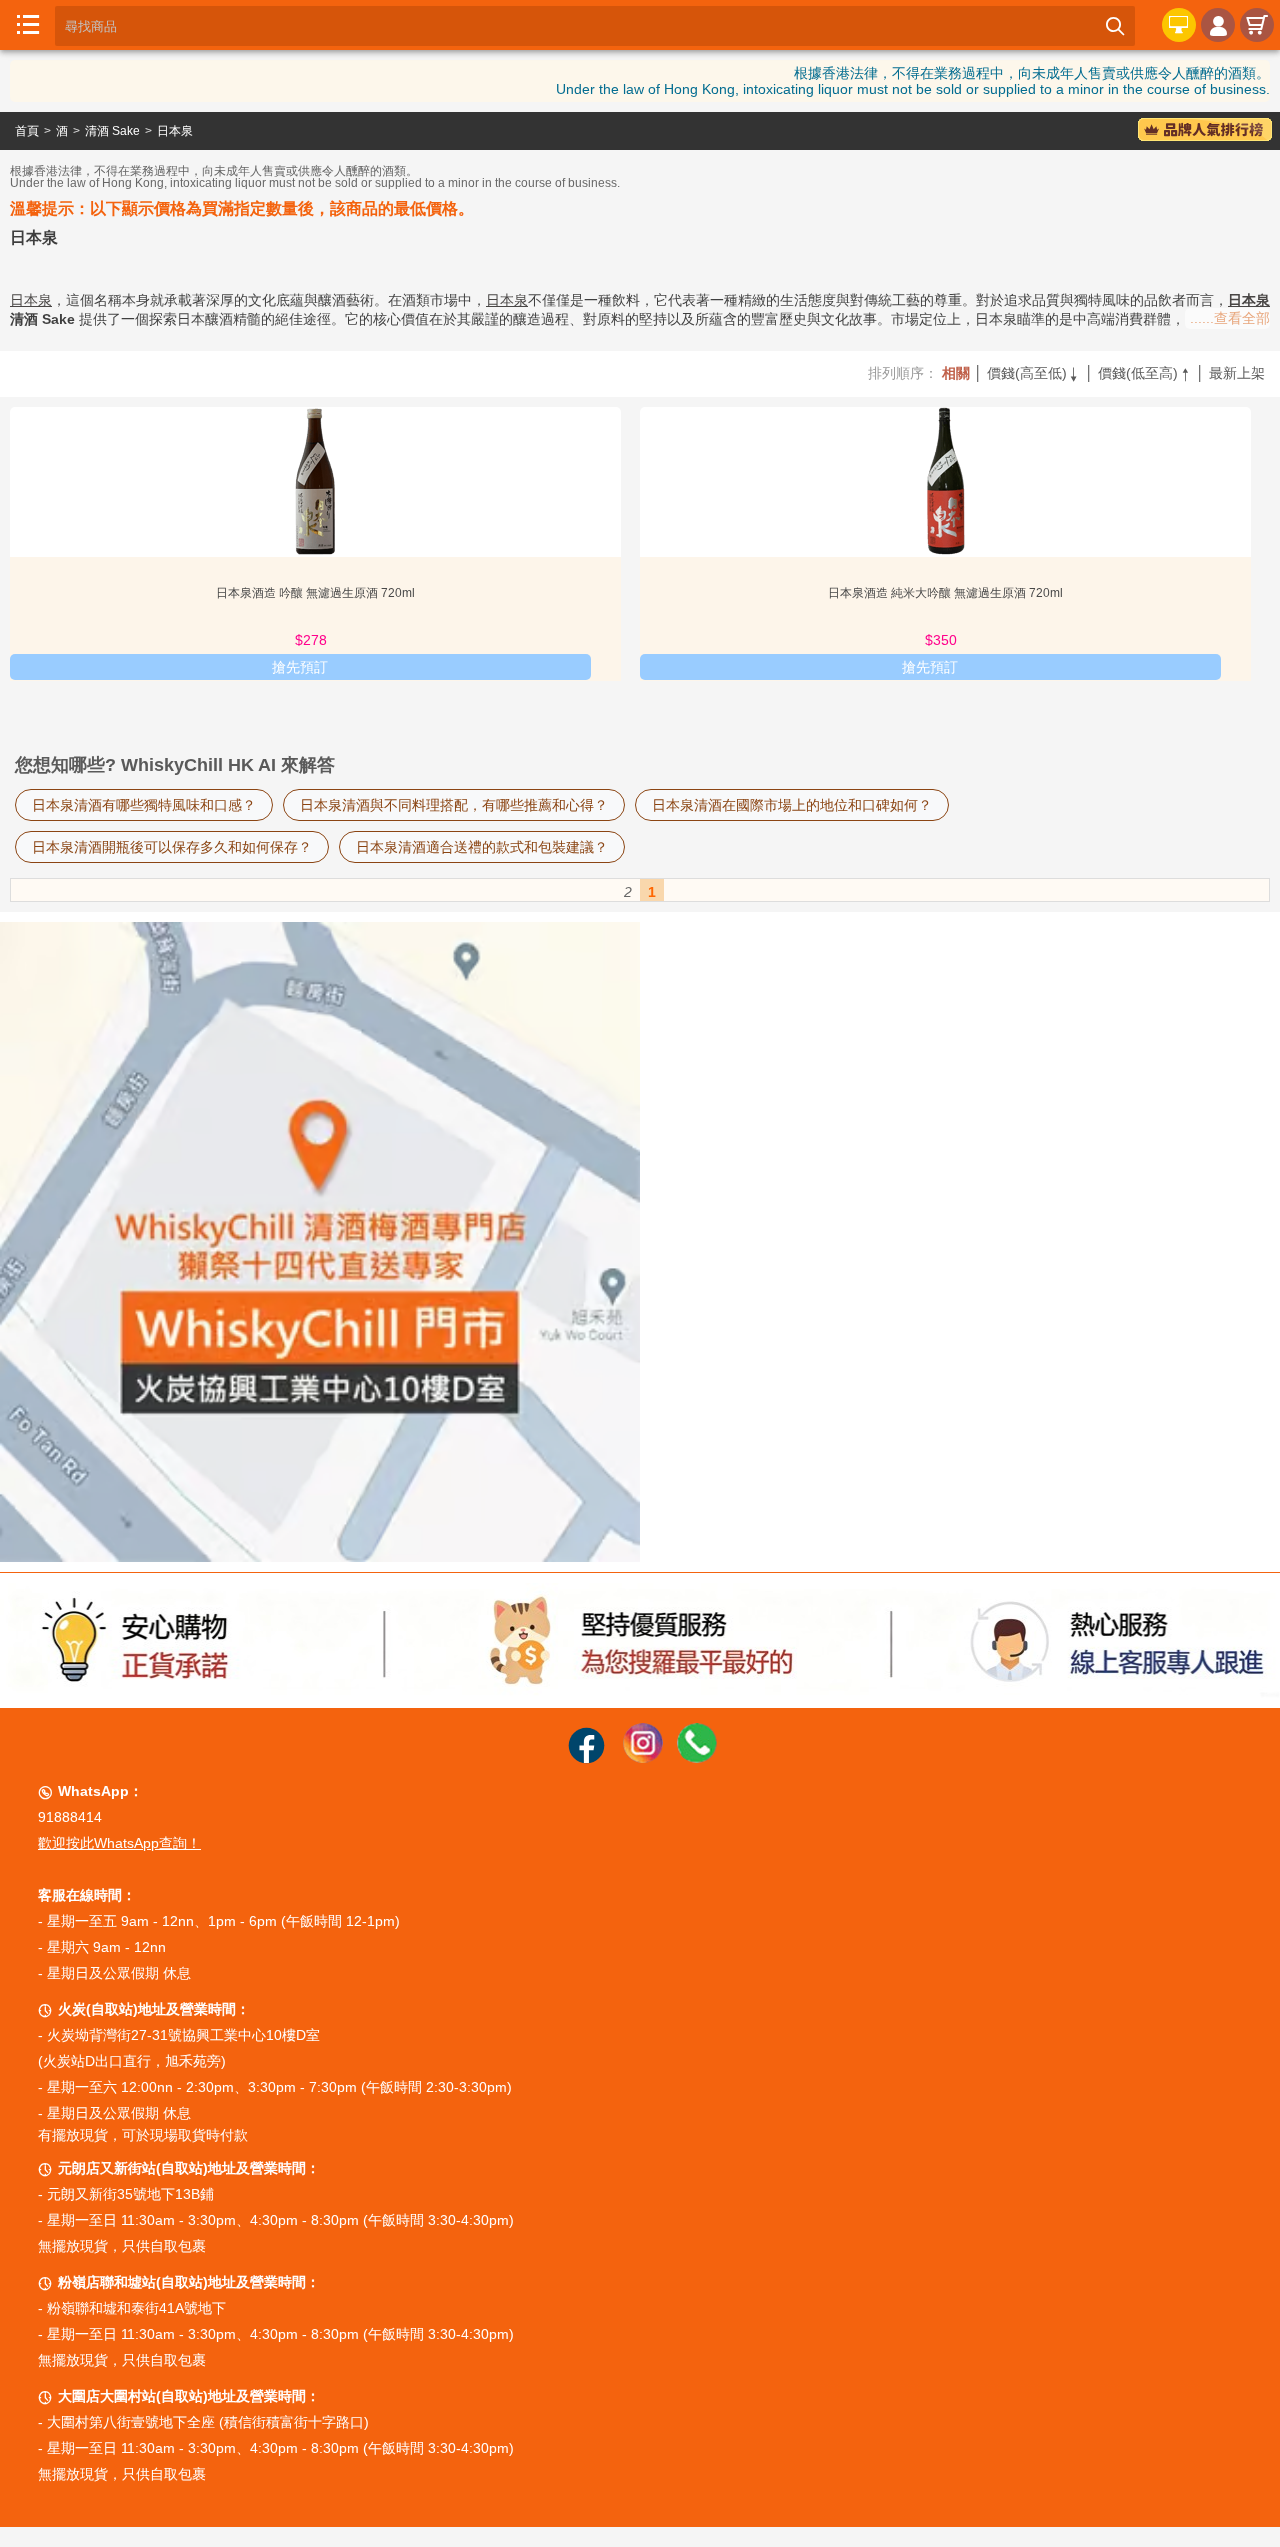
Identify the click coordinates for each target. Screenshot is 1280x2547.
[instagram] (643, 1758)
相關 (956, 373)
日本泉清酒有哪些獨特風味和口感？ (144, 805)
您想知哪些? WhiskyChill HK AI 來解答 (175, 765)
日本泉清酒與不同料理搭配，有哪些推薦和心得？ (454, 805)
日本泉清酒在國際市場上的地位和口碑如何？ (792, 805)
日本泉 (175, 131)
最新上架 (1237, 373)
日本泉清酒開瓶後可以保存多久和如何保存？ (172, 847)
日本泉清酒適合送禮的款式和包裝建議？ (482, 847)
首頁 (27, 131)
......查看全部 (1230, 318)
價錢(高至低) (1034, 373)
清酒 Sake (112, 131)
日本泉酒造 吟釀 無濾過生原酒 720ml (315, 593)
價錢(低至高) (1145, 373)
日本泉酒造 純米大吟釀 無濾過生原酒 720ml (945, 593)
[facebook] (586, 1758)
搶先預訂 (300, 667)
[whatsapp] (697, 1758)
